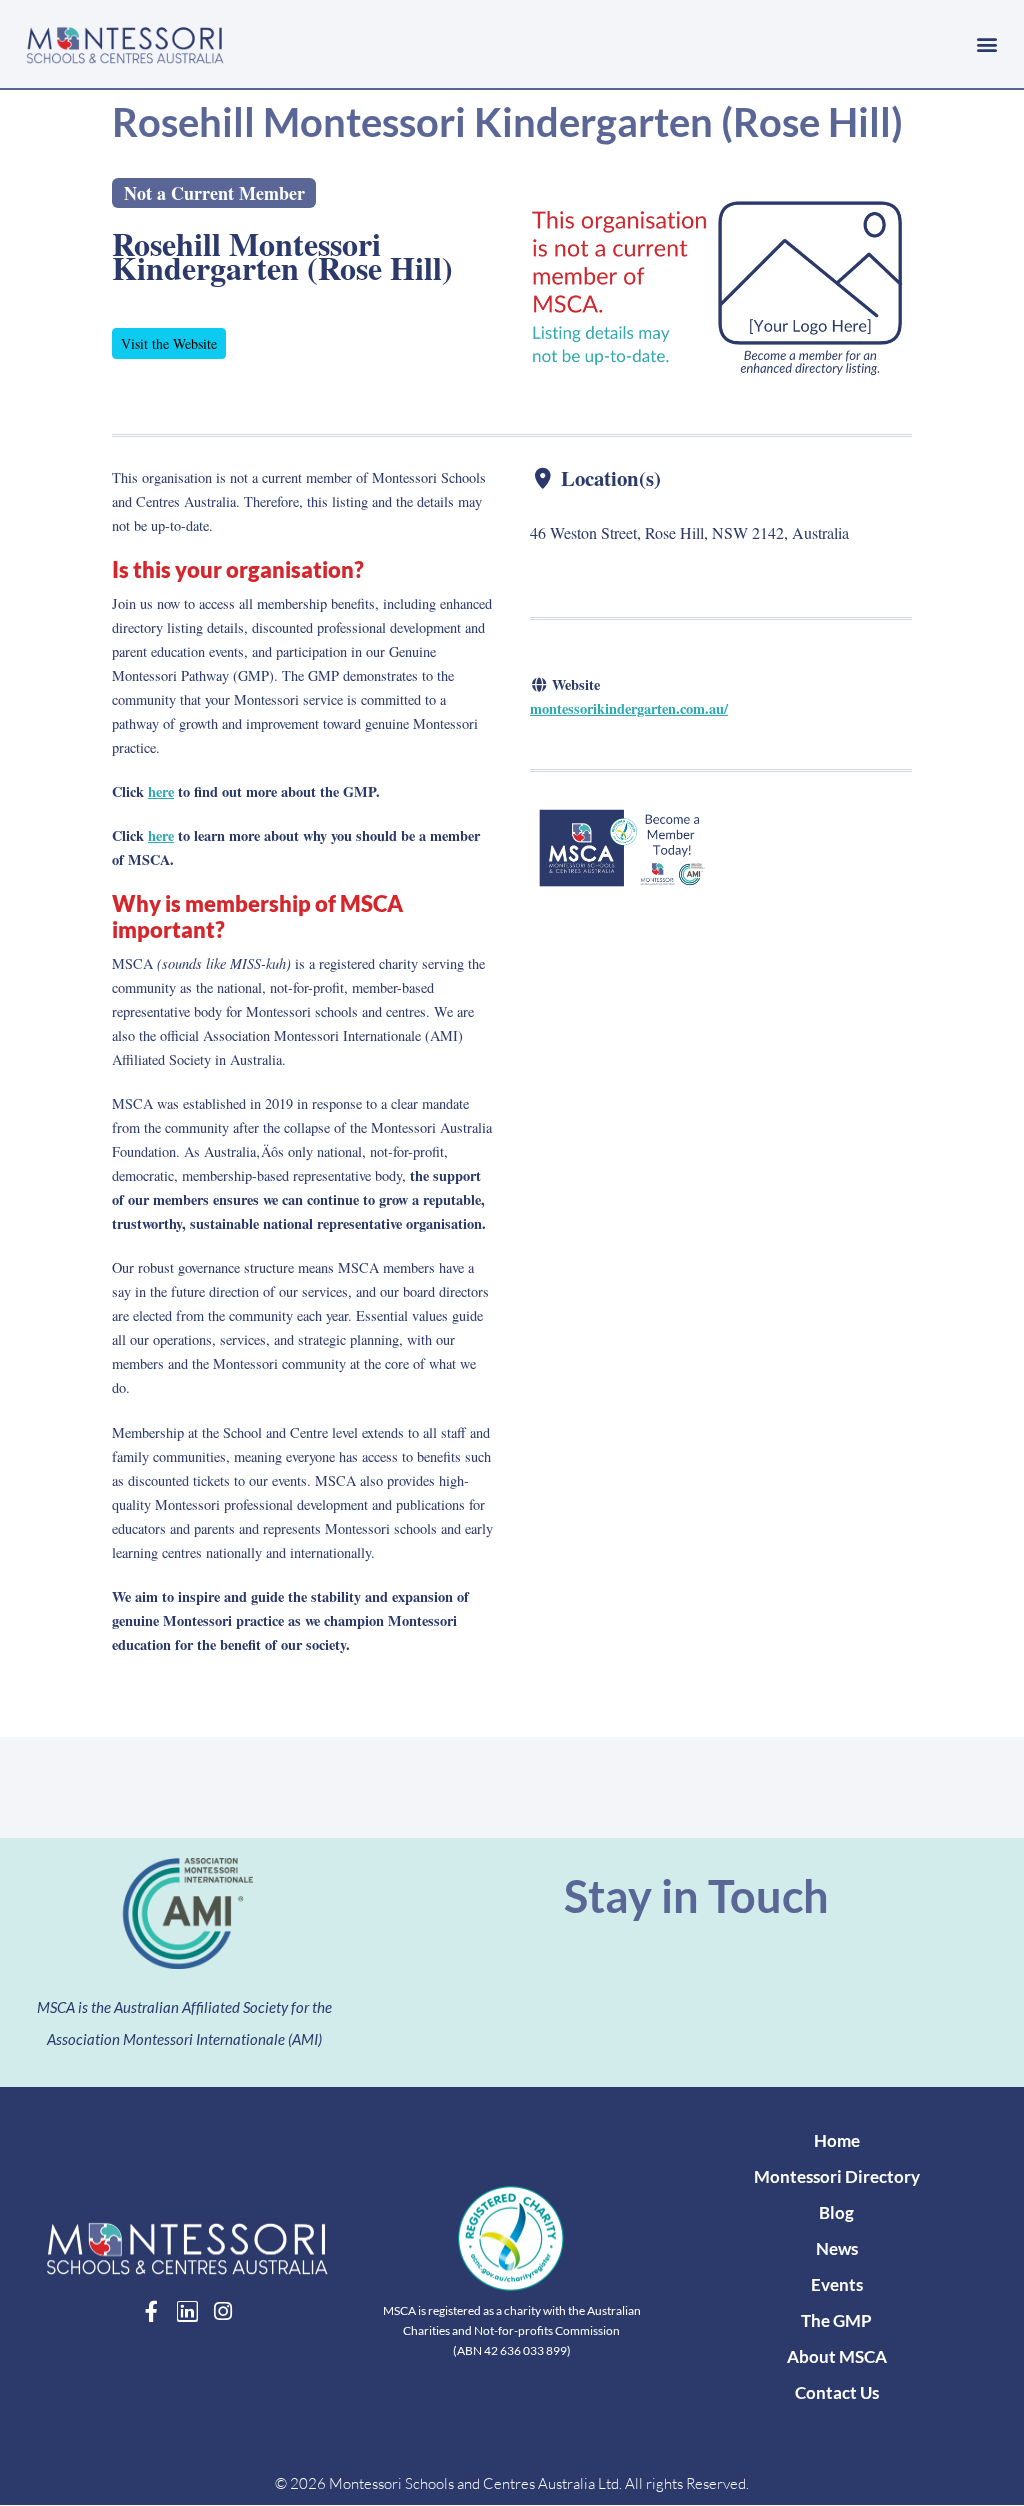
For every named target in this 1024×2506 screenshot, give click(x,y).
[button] (987, 43)
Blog (836, 2212)
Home (837, 2140)
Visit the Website (169, 343)
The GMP (836, 2320)
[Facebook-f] (151, 2311)
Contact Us (837, 2392)
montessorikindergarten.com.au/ (629, 708)
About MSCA (837, 2356)
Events (837, 2284)
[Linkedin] (187, 2311)
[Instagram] (223, 2311)
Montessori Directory (837, 2176)
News (837, 2248)
